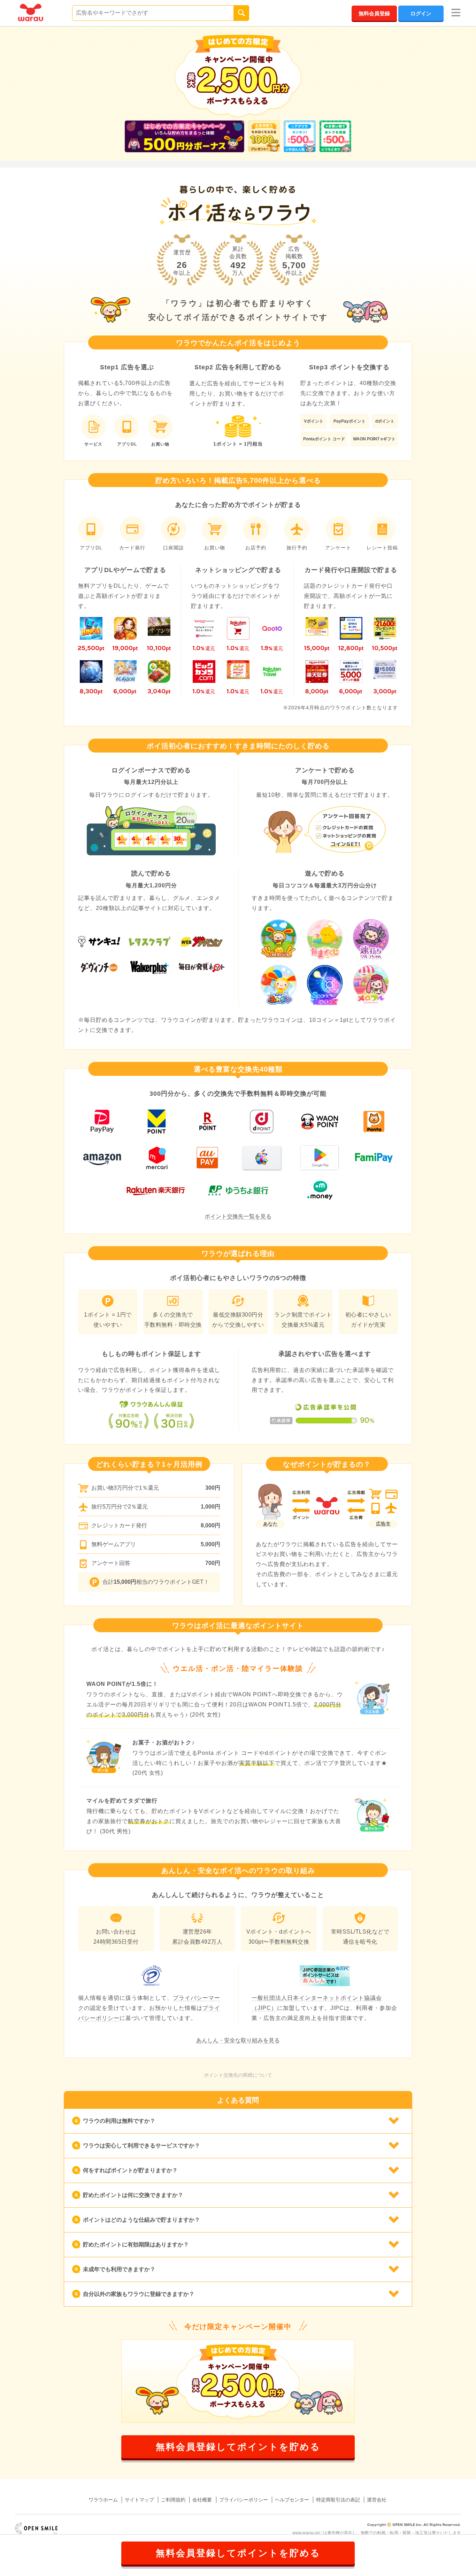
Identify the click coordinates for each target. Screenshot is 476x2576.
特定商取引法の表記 (338, 2500)
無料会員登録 (374, 13)
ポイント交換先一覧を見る (238, 1216)
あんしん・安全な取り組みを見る (238, 2040)
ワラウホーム (103, 2500)
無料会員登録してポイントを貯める (238, 2447)
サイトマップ (139, 2500)
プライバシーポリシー (244, 2500)
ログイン (421, 13)
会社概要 (202, 2500)
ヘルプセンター (292, 2500)
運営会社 (377, 2500)
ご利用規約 (173, 2500)
